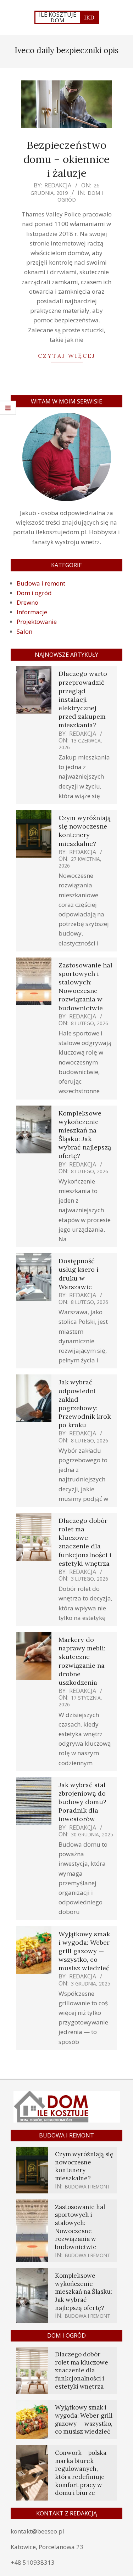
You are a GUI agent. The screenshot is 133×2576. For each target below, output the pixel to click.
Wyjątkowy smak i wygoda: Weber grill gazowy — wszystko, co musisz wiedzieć (84, 1951)
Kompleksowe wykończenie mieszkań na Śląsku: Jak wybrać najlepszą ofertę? (85, 1135)
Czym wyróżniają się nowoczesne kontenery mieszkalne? (85, 831)
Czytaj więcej (67, 356)
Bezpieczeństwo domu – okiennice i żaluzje (66, 159)
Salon (24, 631)
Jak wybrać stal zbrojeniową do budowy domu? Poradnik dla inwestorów (82, 1802)
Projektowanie (37, 622)
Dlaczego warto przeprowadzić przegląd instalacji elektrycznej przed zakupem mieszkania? (83, 699)
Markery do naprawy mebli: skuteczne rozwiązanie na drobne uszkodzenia (82, 1661)
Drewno (27, 602)
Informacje (32, 612)
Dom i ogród (34, 593)
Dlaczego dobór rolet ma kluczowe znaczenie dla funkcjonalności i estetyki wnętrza (85, 1542)
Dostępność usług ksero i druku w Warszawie (79, 1274)
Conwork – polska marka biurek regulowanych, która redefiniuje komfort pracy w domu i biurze (81, 2473)
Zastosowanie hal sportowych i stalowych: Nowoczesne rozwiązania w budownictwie (85, 987)
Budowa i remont (41, 583)
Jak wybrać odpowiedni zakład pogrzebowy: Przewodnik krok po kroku (85, 1403)
